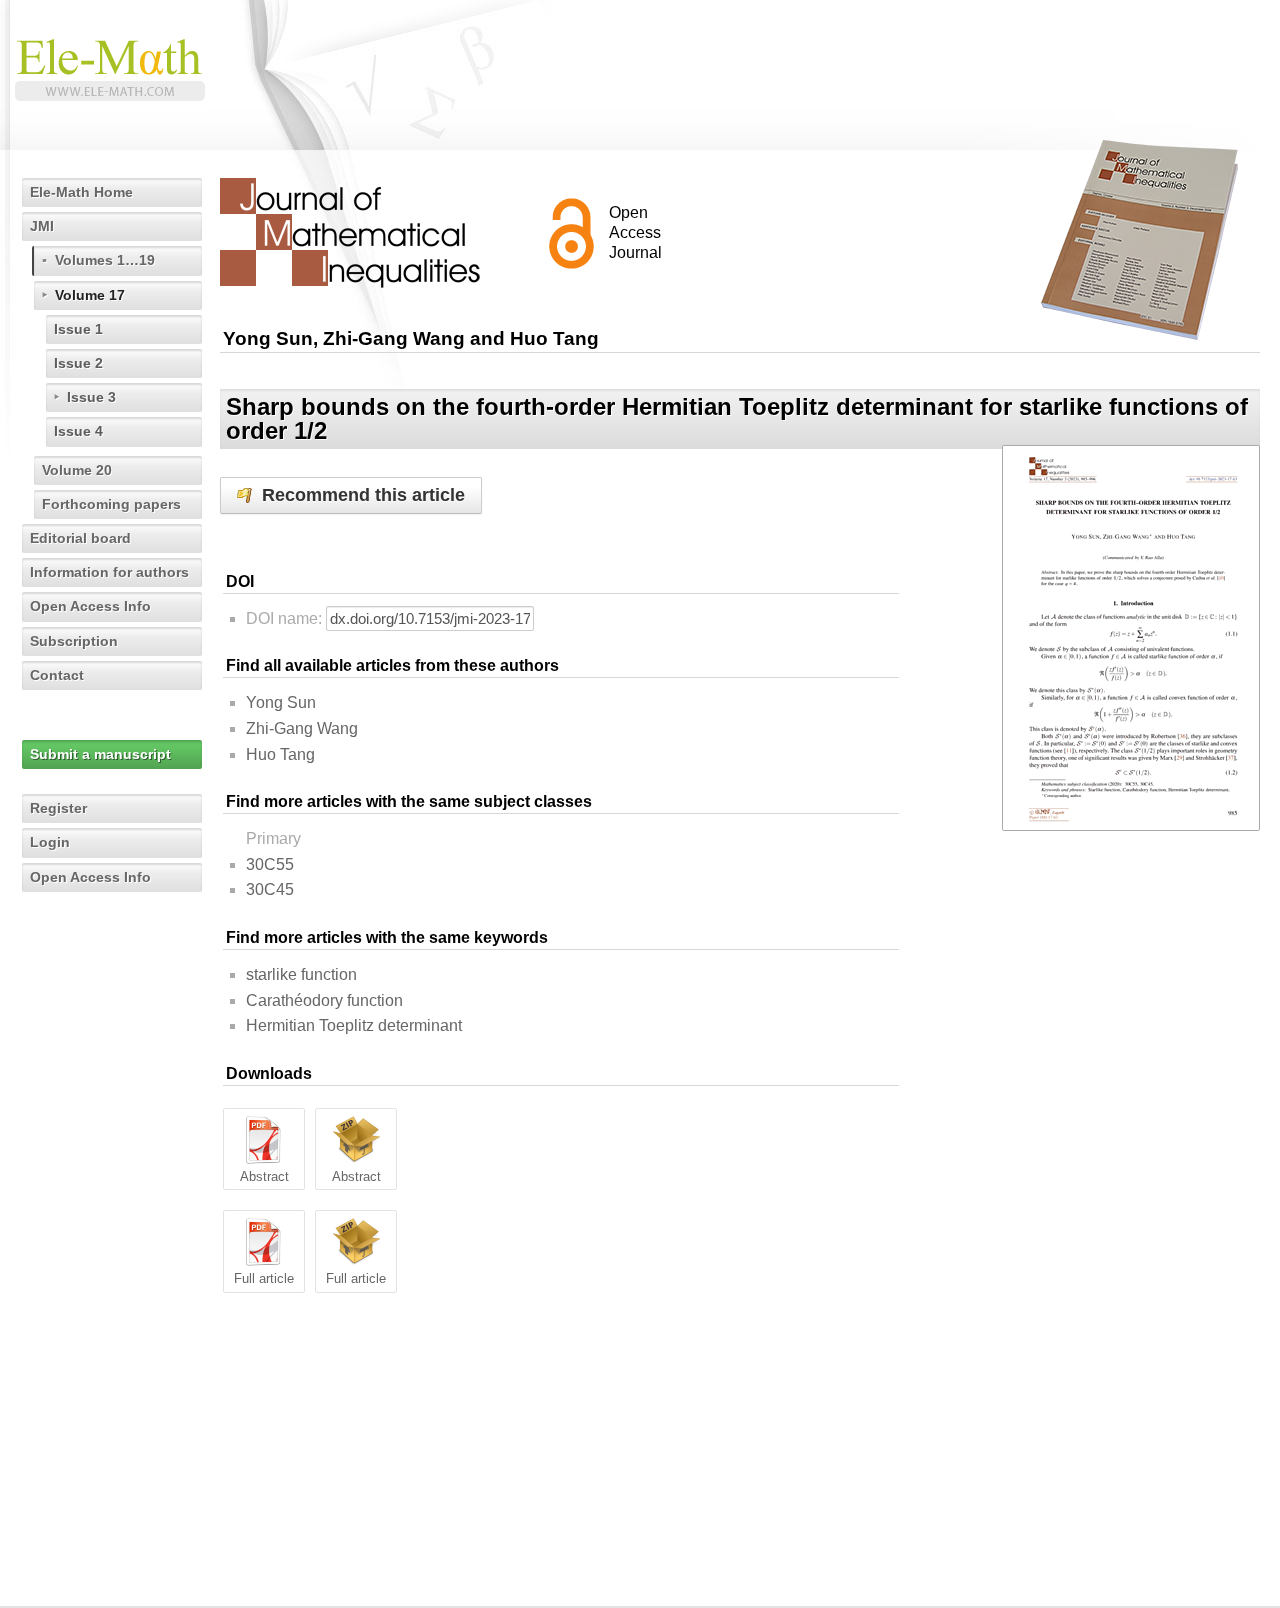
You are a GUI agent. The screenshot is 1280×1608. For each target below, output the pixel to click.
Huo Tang (280, 754)
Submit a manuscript (100, 754)
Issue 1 (78, 329)
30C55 (270, 864)
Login (50, 842)
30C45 (270, 889)
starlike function (301, 974)
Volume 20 (77, 470)
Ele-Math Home (81, 192)
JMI (42, 226)
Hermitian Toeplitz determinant (354, 1025)
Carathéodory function (324, 1000)
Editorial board (80, 538)
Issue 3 (91, 397)
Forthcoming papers (111, 504)
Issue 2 (78, 363)
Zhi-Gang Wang (302, 728)
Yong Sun (281, 702)
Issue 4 (78, 431)
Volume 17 (90, 295)
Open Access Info (90, 606)
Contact (57, 675)
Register (58, 808)
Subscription (74, 641)
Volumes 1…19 (105, 260)
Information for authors (109, 572)
